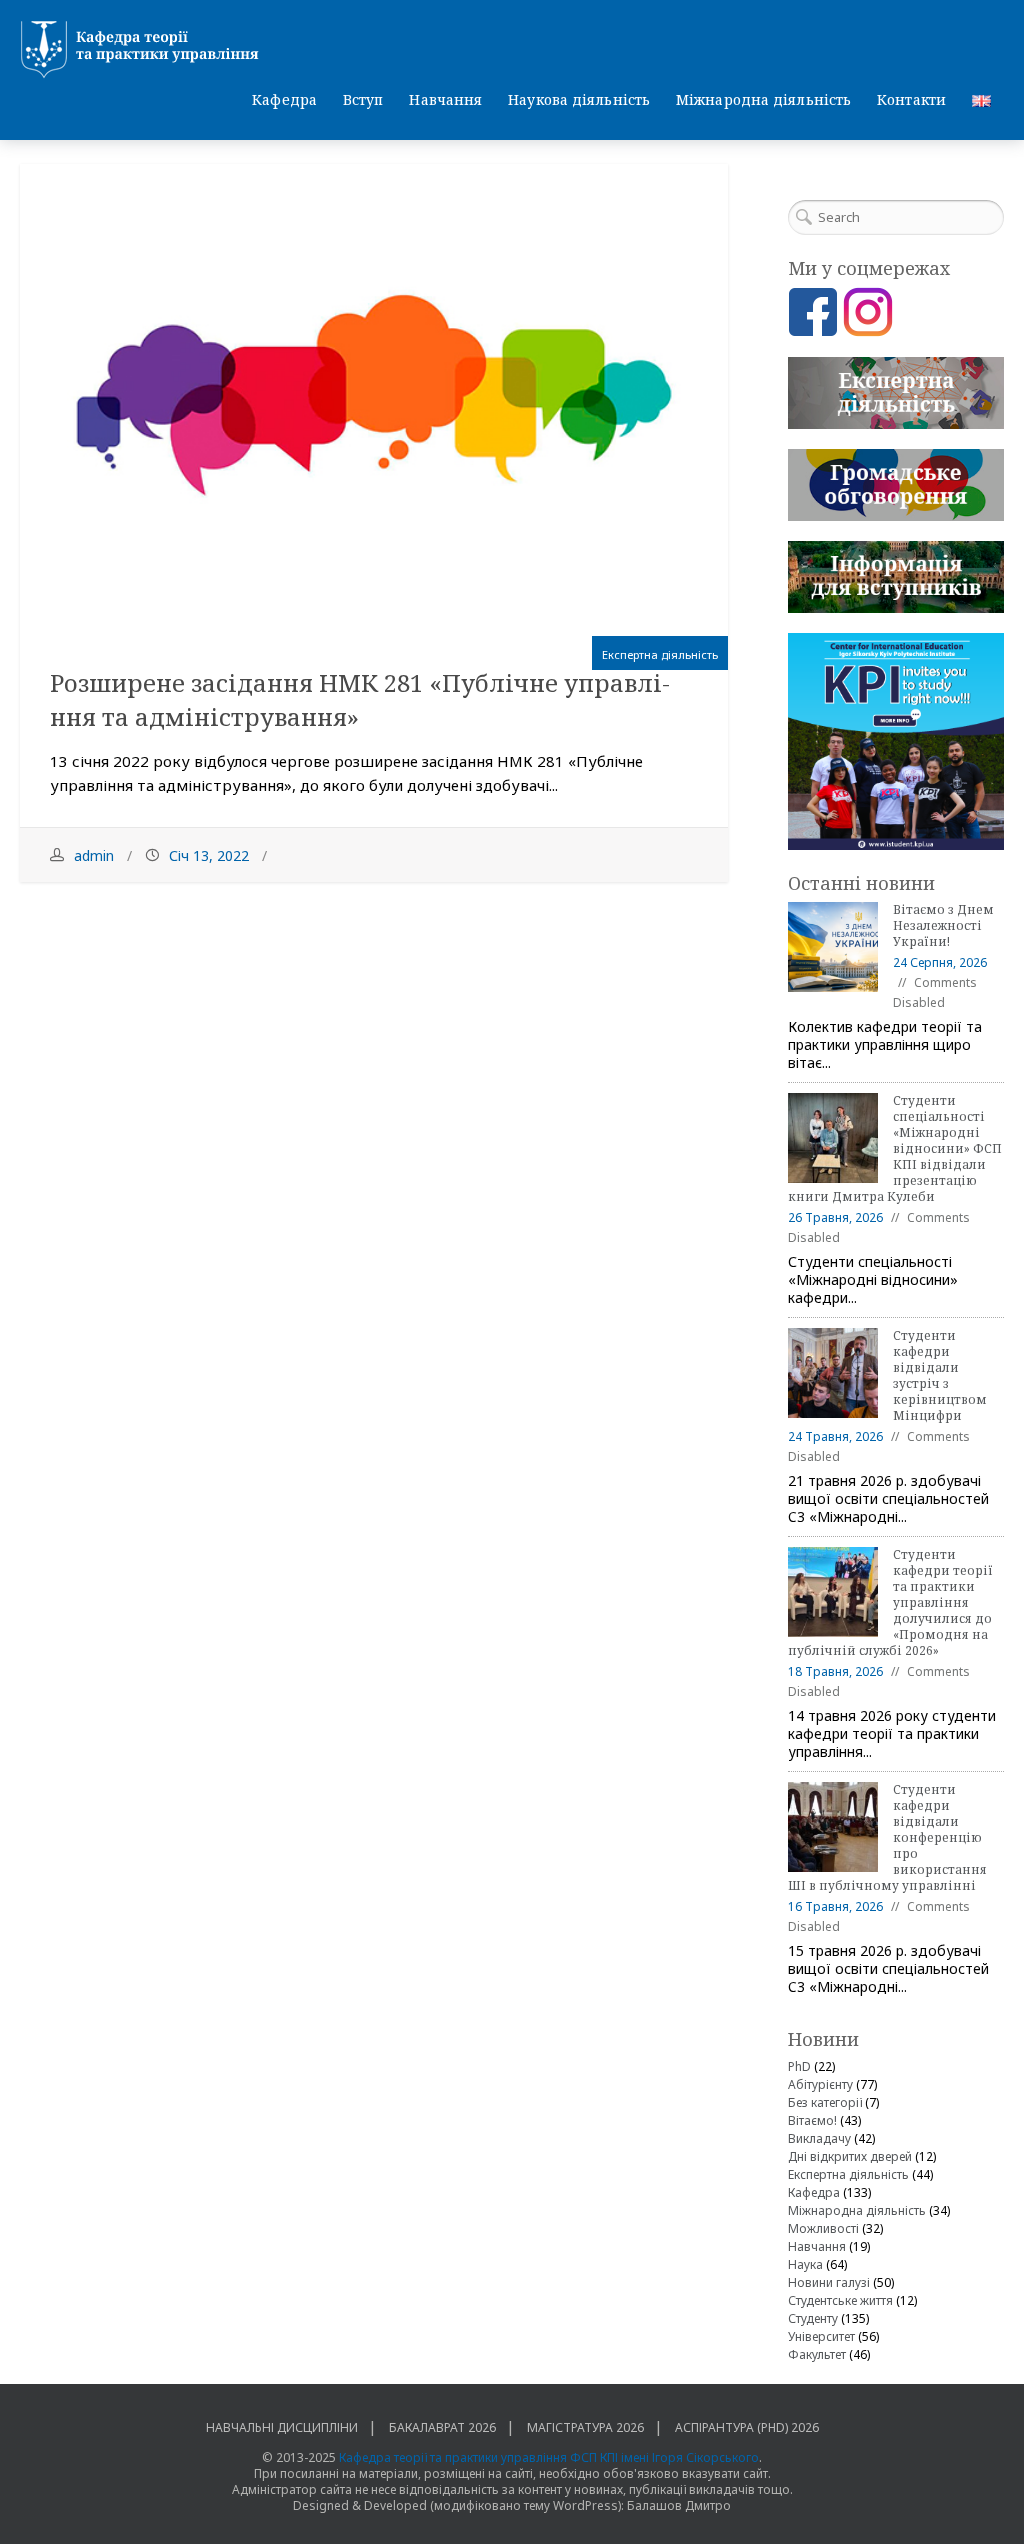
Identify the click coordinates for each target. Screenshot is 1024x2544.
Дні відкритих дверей (850, 2156)
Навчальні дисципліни (282, 2427)
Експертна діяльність (660, 654)
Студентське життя (840, 2300)
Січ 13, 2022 (209, 855)
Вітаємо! (812, 2120)
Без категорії (825, 2102)
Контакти (911, 99)
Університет (821, 2336)
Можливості (823, 2228)
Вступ (363, 99)
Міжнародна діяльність (763, 99)
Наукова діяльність (579, 99)
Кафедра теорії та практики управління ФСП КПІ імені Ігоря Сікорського (549, 2457)
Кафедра (284, 99)
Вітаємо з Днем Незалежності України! (943, 925)
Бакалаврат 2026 (442, 2427)
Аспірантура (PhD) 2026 (747, 2427)
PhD (799, 2066)
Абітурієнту (820, 2084)
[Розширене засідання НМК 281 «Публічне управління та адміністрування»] (374, 400)
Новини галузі (829, 2282)
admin (94, 855)
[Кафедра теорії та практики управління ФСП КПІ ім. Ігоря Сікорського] (512, 50)
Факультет (817, 2354)
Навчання (445, 99)
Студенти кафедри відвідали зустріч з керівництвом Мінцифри (940, 1375)
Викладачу (819, 2138)
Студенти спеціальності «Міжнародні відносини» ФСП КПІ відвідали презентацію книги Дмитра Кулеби (895, 1148)
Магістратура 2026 (585, 2427)
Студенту (813, 2318)
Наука (805, 2264)
